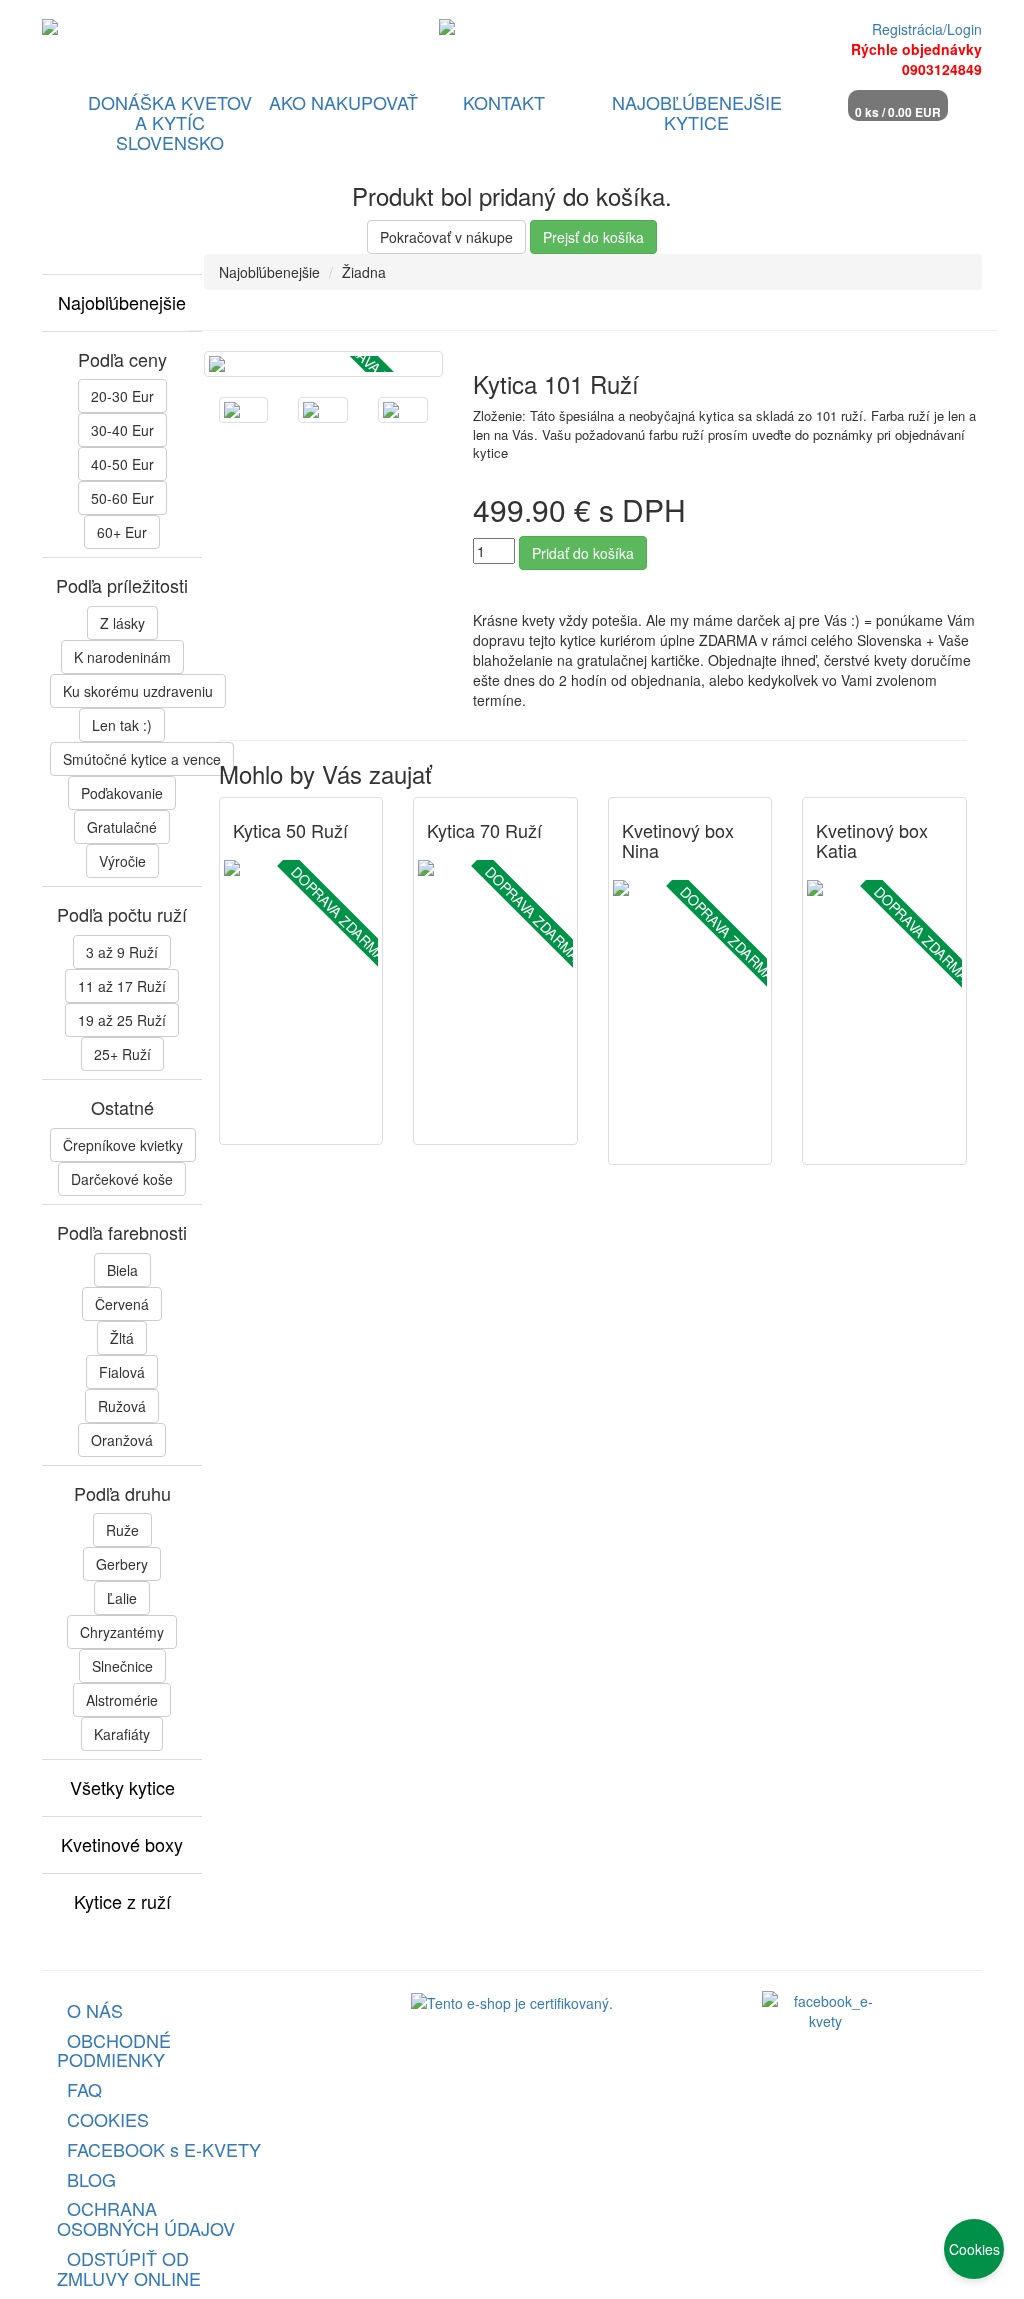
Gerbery (122, 1564)
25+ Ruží (122, 1054)
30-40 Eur (122, 430)
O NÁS (95, 2010)
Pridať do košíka (583, 553)
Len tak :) (122, 725)
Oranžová (122, 1440)
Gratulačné (122, 827)
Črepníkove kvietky (123, 1145)
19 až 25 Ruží (122, 1020)
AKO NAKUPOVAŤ (343, 102)
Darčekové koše (122, 1179)
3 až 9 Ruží (122, 952)
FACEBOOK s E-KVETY (164, 2149)
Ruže (122, 1530)
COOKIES (108, 2119)
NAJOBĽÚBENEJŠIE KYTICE (697, 112)
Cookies (974, 2249)
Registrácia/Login (927, 29)
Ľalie (122, 1598)
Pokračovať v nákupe (446, 237)
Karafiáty (122, 1734)
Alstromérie (122, 1700)
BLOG (91, 2179)
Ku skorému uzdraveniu (138, 691)
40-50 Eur (122, 464)
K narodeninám (122, 657)
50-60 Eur (122, 498)
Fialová (122, 1372)
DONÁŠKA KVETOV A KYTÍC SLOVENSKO (170, 122)
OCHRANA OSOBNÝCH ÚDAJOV (146, 2218)
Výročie (122, 861)
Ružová (122, 1406)
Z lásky (122, 623)
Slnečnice (122, 1666)
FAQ (84, 2089)
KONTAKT (504, 102)
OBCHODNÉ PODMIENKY (114, 2050)
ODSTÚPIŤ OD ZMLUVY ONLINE (129, 2268)
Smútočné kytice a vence (142, 759)
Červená (122, 1304)
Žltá (122, 1338)
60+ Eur (122, 532)
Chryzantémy (122, 1632)
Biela (122, 1270)
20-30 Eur (122, 396)
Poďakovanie (122, 793)
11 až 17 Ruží (122, 986)
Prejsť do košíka (593, 237)
